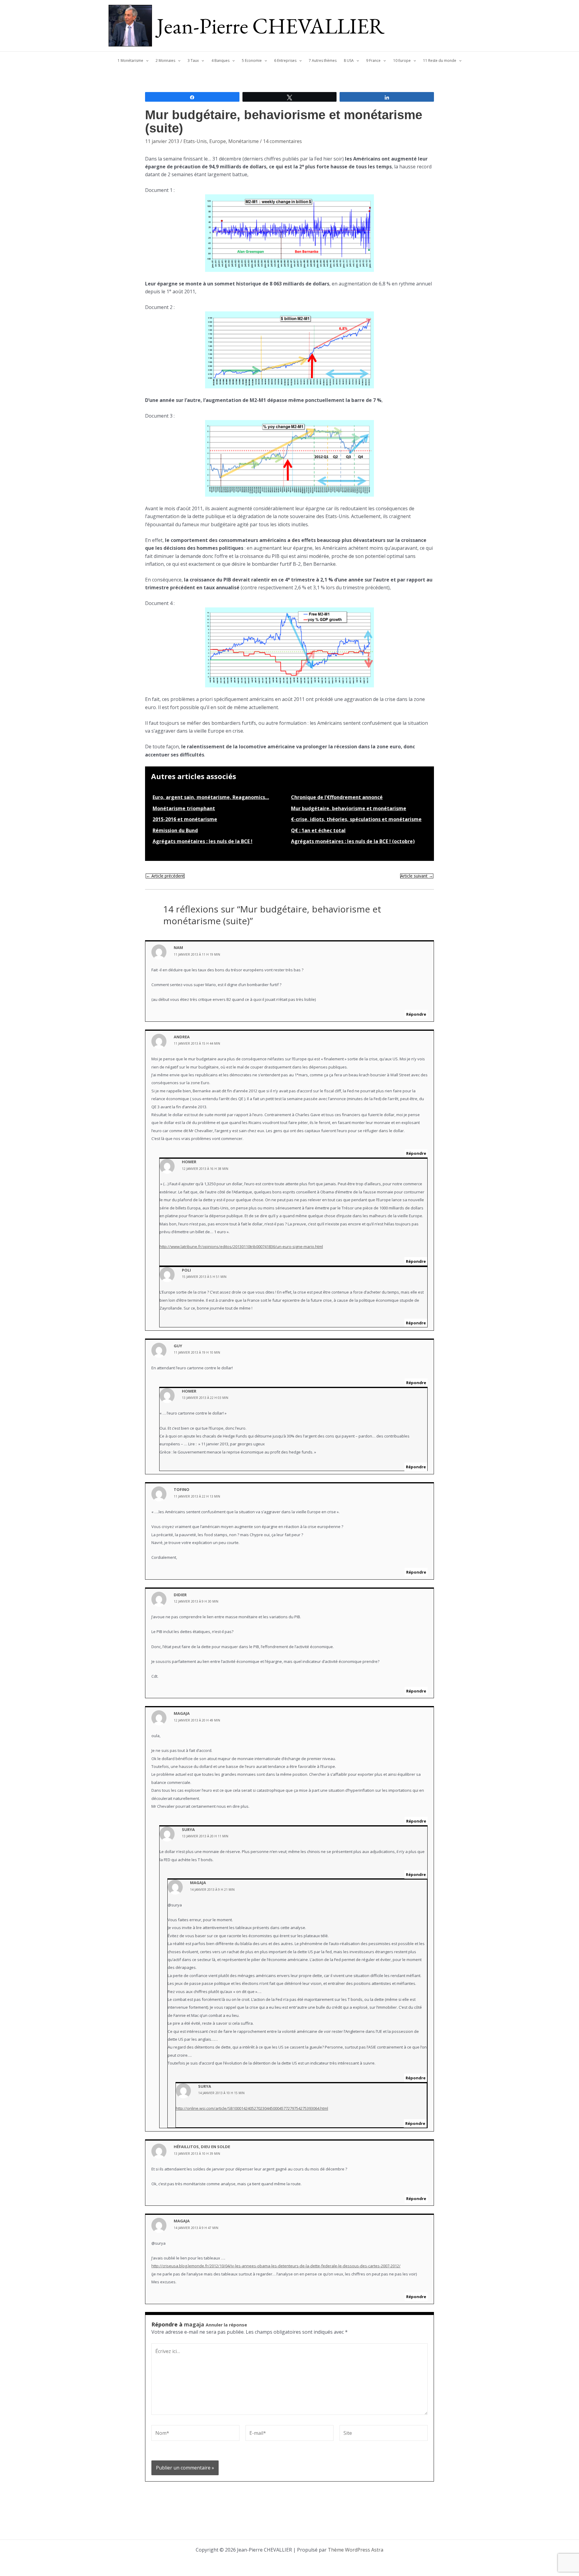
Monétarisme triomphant (184, 808)
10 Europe (402, 60)
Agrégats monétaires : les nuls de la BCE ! (202, 841)
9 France (373, 60)
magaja (194, 2324)
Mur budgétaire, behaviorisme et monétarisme (349, 808)
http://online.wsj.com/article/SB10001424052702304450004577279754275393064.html (252, 2108)
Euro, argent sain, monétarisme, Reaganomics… (211, 797)
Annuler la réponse (226, 2325)
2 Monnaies (165, 60)
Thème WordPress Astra (356, 2550)
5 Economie (252, 60)
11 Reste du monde (440, 60)
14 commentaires (282, 141)
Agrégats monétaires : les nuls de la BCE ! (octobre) (353, 841)
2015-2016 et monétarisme (185, 819)
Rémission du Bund (175, 830)
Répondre (416, 1014)
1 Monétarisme (130, 60)
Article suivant (417, 876)
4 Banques (220, 60)
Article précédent (165, 876)
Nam (178, 947)
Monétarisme (244, 141)
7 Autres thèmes (323, 60)
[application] (146, 61)
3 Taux (193, 60)
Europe (218, 141)
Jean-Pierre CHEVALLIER (271, 26)
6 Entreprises (285, 60)
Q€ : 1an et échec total (318, 830)
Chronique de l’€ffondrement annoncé (337, 797)
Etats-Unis (195, 141)
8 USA (349, 60)
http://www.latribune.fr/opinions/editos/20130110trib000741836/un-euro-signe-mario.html (241, 1247)
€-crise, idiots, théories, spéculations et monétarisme (356, 819)
